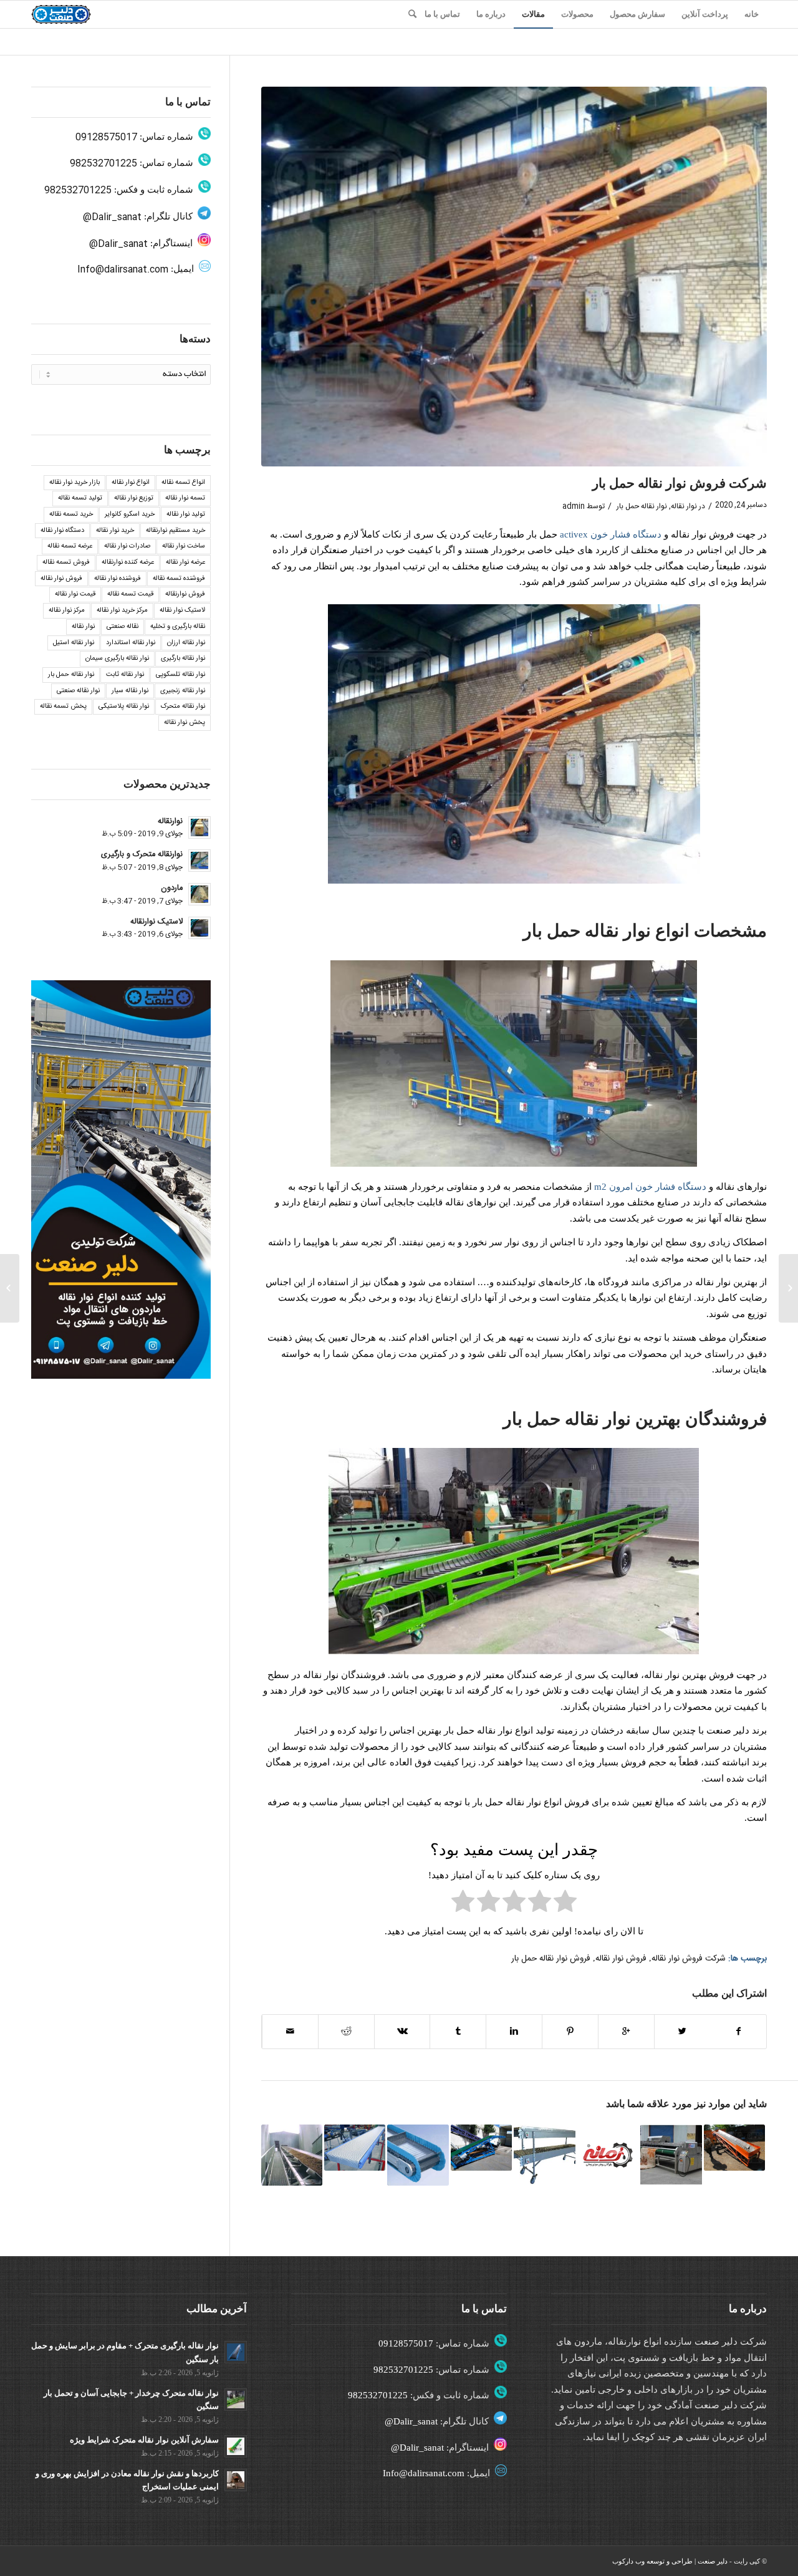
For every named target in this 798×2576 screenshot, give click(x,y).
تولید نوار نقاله (186, 514)
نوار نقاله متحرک (183, 707)
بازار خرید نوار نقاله (75, 483)
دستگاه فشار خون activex (611, 534)
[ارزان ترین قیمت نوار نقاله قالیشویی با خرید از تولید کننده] (671, 2155)
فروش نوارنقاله (185, 594)
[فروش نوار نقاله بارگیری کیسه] (481, 2148)
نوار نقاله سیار (130, 691)
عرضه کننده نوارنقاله (128, 562)
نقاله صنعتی (123, 627)
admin (574, 506)
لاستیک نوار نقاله (182, 610)
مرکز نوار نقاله (67, 610)
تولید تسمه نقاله (80, 498)
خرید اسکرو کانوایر (130, 514)
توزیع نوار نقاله (134, 498)
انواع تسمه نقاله (183, 483)
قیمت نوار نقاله (75, 594)
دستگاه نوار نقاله (62, 531)
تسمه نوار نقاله (185, 498)
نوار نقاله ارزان (186, 643)
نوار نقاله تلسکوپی (180, 675)
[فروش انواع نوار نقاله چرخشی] (544, 2155)
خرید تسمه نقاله (71, 514)
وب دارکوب (628, 2561)
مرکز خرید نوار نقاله (122, 610)
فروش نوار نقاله (621, 1959)
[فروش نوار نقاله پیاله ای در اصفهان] (292, 2155)
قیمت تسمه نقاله (130, 594)
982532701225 (103, 164)
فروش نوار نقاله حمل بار (551, 1959)
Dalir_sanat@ (112, 217)
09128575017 (106, 137)
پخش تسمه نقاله (63, 707)
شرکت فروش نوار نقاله (689, 1959)
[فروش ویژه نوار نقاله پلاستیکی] (788, 1288)
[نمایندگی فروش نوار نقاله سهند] (608, 2155)
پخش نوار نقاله (185, 723)
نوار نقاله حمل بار (642, 506)
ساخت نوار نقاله (184, 546)
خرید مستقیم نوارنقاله (175, 531)
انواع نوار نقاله (131, 483)
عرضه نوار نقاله (185, 562)
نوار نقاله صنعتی (78, 691)
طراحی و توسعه (670, 2561)
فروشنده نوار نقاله (118, 579)
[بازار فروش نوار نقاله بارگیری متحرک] (734, 2148)
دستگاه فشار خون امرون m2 (650, 1187)
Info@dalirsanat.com (123, 270)
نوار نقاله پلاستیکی (124, 707)
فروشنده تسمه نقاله (179, 579)
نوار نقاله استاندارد (131, 643)
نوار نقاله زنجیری (183, 691)
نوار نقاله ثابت (125, 675)
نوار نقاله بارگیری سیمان (117, 658)
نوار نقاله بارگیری (183, 658)
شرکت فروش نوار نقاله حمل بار (680, 483)
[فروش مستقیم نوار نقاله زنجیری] (418, 2155)
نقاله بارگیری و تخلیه (178, 627)
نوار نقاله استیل (74, 643)
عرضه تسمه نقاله (70, 546)
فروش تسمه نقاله (66, 562)
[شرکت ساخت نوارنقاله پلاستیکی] (355, 2148)
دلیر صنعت (713, 2561)
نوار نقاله (684, 506)
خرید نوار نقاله (115, 531)
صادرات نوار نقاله (127, 546)
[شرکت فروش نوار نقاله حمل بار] (514, 277)
